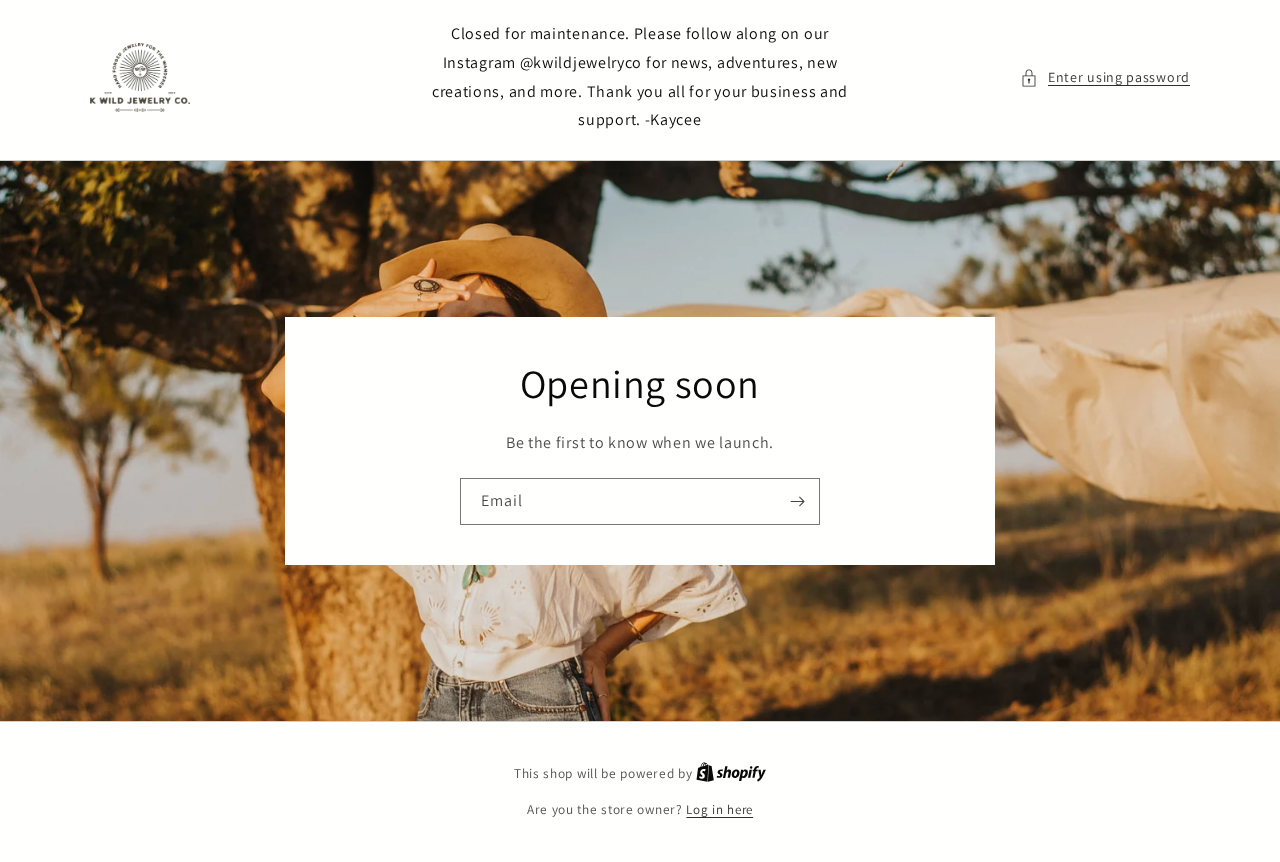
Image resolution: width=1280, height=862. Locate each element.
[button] (1105, 77)
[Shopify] (731, 773)
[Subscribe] (797, 501)
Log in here (719, 809)
